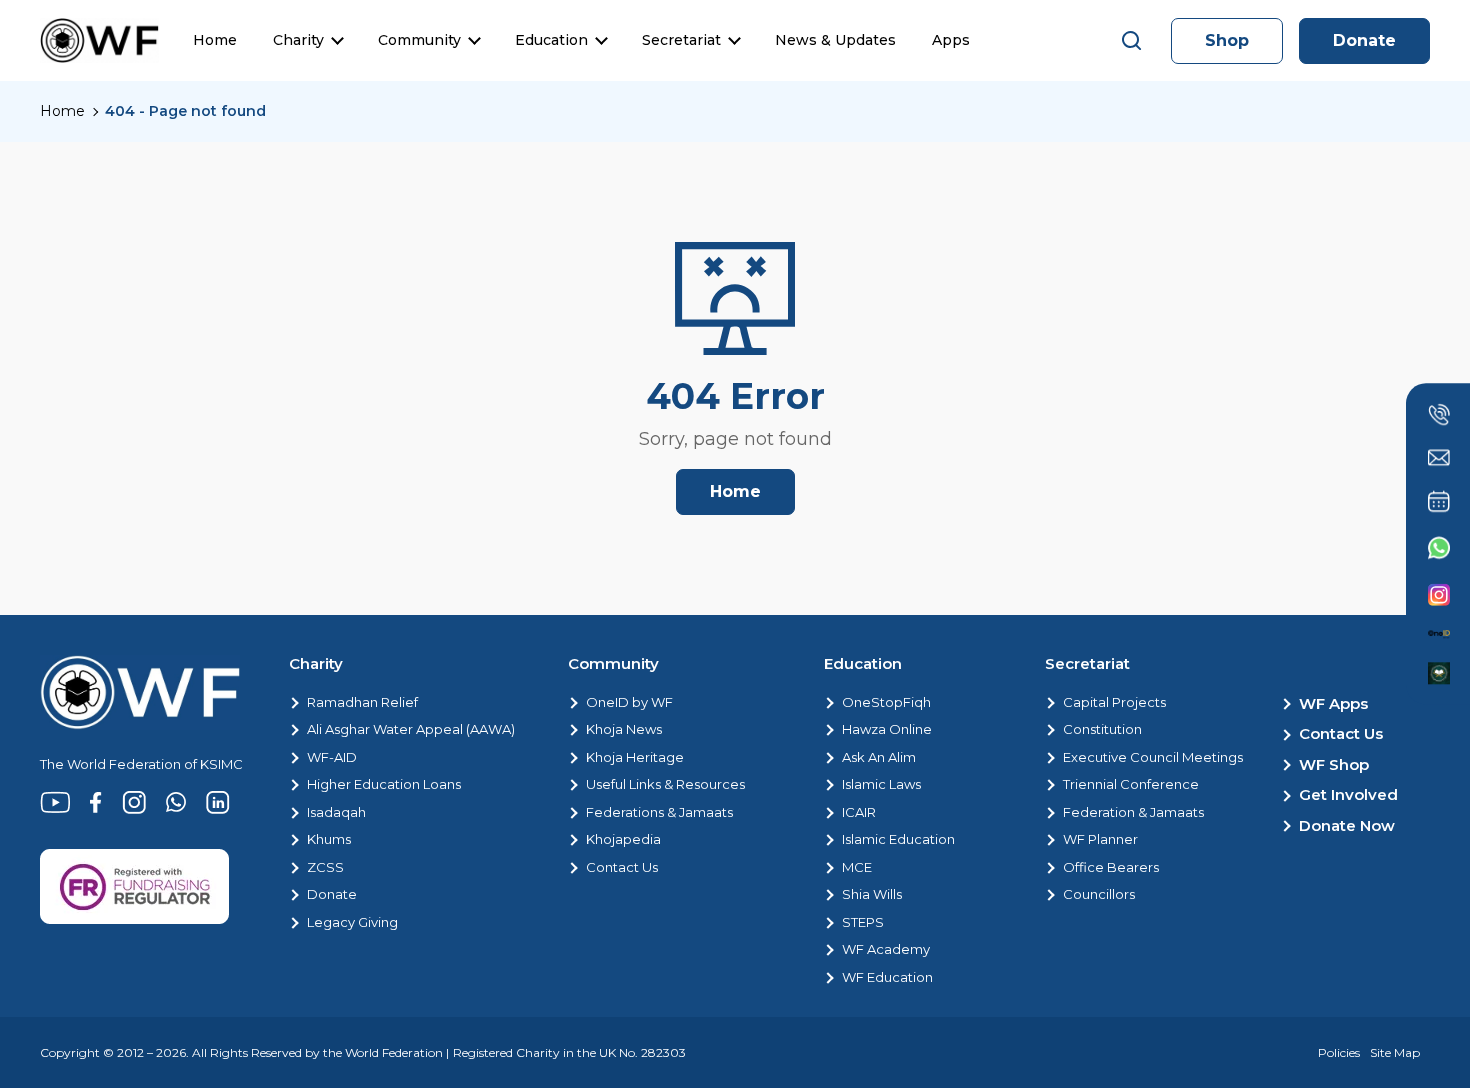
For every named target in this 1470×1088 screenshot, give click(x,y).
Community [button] (419, 40)
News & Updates (835, 40)
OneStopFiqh (886, 702)
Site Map (1395, 1052)
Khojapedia (623, 839)
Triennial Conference (1131, 784)
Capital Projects (1114, 702)
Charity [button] (298, 40)
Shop (1227, 40)
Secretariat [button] (681, 40)
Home (215, 40)
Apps (951, 40)
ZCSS (325, 867)
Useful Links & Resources (665, 784)
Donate (1364, 40)
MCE (857, 867)
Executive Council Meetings (1153, 757)
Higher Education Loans (384, 784)
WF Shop (1334, 764)
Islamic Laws (881, 784)
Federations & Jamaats (659, 812)
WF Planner (1100, 839)
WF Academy (886, 949)
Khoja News (624, 729)
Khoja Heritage (635, 757)
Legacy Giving (352, 922)
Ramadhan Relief (362, 702)
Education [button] (551, 40)
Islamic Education (898, 839)
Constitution (1102, 729)
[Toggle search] (1132, 41)
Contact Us (622, 867)
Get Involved (1348, 794)
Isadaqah (336, 812)
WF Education (887, 977)
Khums (329, 839)
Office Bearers (1111, 867)
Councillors (1099, 894)
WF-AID (332, 757)
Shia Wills (872, 894)
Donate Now (1347, 825)
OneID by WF (629, 702)
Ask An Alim (879, 757)
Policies (1339, 1052)
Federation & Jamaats (1133, 812)
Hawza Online (887, 729)
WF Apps (1333, 703)
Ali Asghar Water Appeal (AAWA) (411, 729)
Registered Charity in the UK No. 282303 (569, 1052)
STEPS (863, 922)
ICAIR (859, 812)
